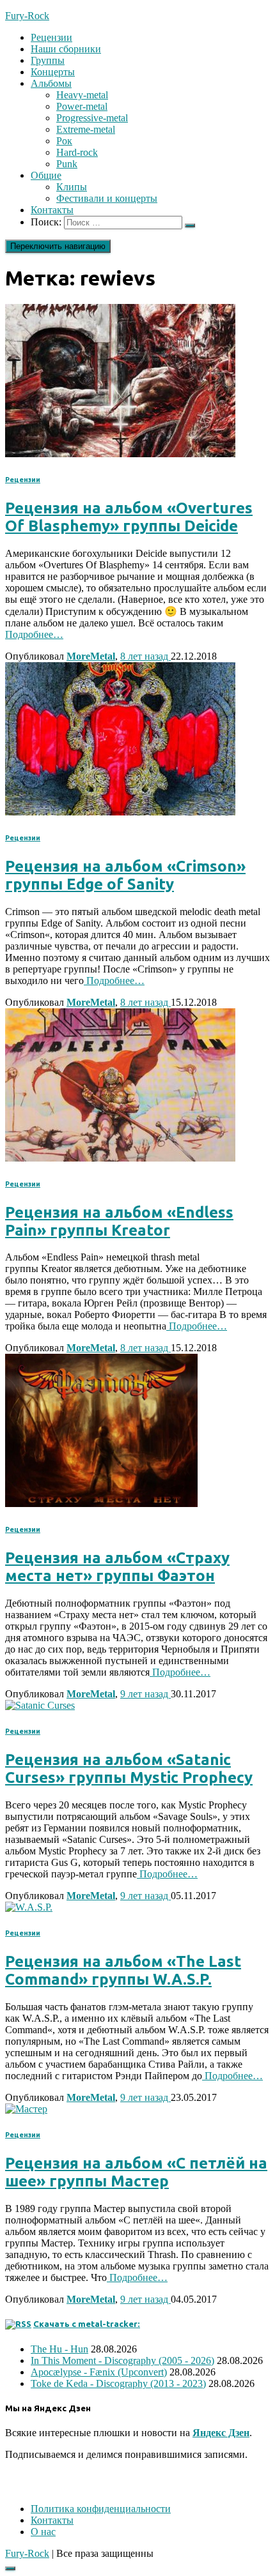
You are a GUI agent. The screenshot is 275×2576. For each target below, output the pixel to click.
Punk (67, 164)
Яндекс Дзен (221, 2433)
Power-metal (82, 106)
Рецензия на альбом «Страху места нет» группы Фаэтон (117, 1567)
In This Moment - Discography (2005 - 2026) (122, 2360)
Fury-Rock (27, 2553)
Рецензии (51, 37)
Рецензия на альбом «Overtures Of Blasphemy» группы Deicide (129, 517)
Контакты (52, 210)
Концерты (53, 72)
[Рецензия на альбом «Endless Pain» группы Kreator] (120, 1158)
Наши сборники (66, 49)
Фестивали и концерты (107, 198)
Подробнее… (34, 634)
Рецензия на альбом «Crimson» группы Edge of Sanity (125, 875)
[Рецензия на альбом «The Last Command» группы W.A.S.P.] (29, 1907)
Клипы (72, 187)
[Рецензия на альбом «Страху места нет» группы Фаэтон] (101, 1504)
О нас (43, 2532)
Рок (64, 141)
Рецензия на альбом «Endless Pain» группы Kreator (119, 1221)
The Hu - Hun (59, 2349)
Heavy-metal (82, 95)
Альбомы (51, 83)
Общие (46, 175)
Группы (48, 60)
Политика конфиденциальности (101, 2509)
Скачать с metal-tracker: (87, 2324)
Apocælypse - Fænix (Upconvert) (99, 2372)
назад (145, 656)
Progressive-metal (92, 118)
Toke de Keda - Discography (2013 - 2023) (118, 2383)
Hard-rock (77, 152)
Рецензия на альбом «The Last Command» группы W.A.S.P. (123, 1970)
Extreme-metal (86, 129)
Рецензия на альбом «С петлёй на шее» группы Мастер (136, 2172)
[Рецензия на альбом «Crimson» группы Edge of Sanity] (120, 812)
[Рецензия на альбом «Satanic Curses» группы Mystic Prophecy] (40, 1705)
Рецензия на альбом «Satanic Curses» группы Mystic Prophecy (129, 1769)
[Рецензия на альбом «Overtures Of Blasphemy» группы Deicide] (120, 454)
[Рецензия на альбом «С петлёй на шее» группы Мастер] (26, 2109)
